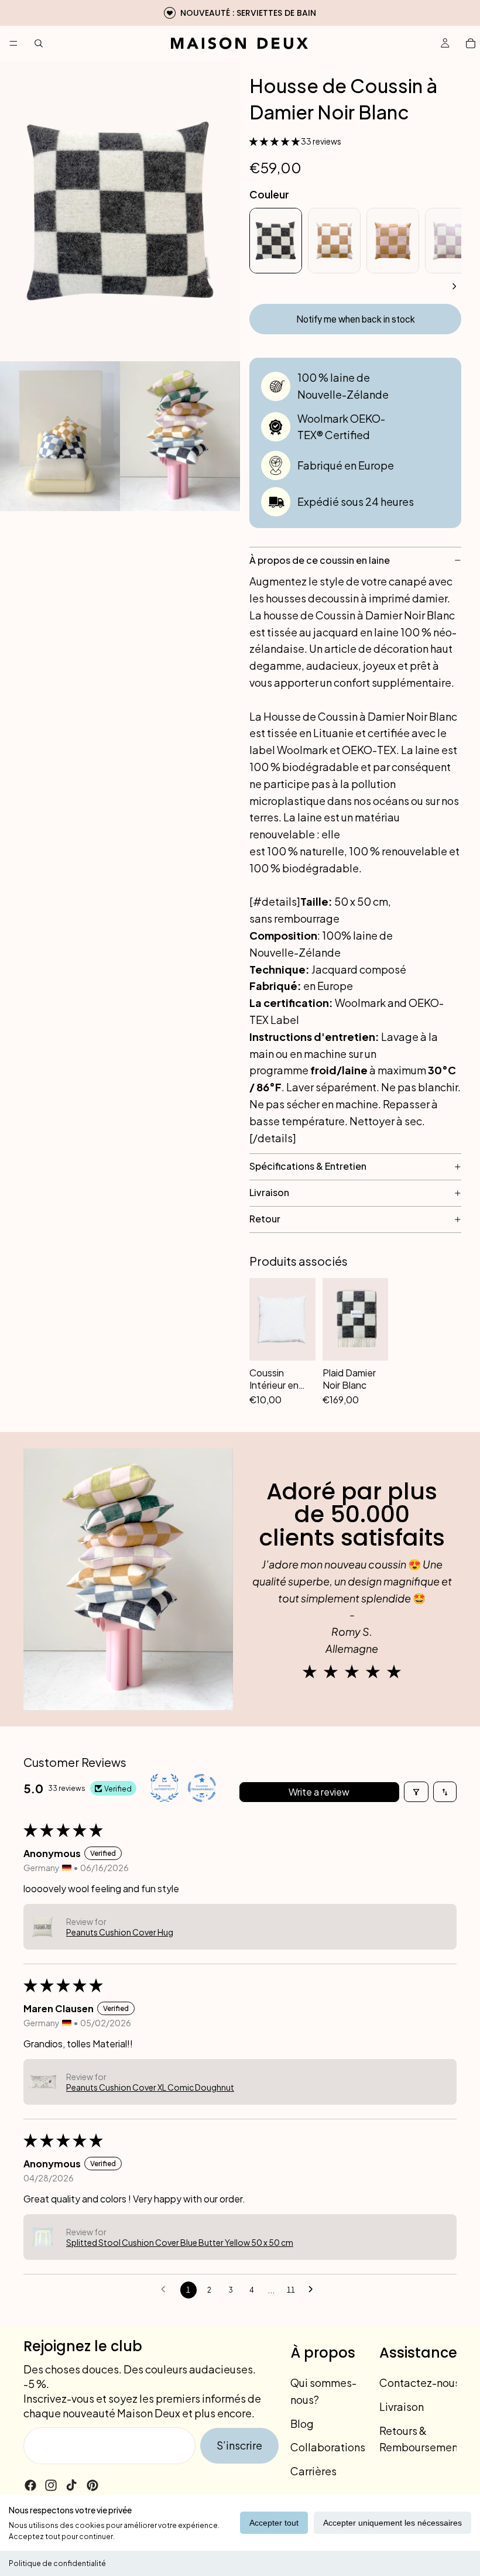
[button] (275, 141)
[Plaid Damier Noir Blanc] (356, 1319)
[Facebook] (30, 2485)
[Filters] (416, 1792)
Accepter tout (274, 2523)
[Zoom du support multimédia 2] (60, 436)
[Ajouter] (300, 1391)
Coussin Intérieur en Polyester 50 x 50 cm (281, 1379)
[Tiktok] (71, 2485)
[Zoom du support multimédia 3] (180, 436)
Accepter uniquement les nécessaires (392, 2523)
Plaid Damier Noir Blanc (349, 1379)
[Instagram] (51, 2485)
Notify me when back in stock (356, 320)
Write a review (319, 1792)
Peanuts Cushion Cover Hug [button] (120, 1932)
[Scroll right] (454, 286)
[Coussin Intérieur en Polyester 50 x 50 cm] (282, 1319)
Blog (302, 2423)
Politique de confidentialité (57, 2563)
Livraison (402, 2407)
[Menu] (13, 43)
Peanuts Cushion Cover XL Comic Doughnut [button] (150, 2087)
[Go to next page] (314, 2290)
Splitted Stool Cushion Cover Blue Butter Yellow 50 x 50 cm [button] (180, 2242)
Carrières (313, 2471)
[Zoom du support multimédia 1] (120, 211)
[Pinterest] (92, 2485)
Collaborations (328, 2447)
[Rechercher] (39, 43)
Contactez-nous (420, 2383)
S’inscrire (239, 2445)
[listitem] (276, 241)
